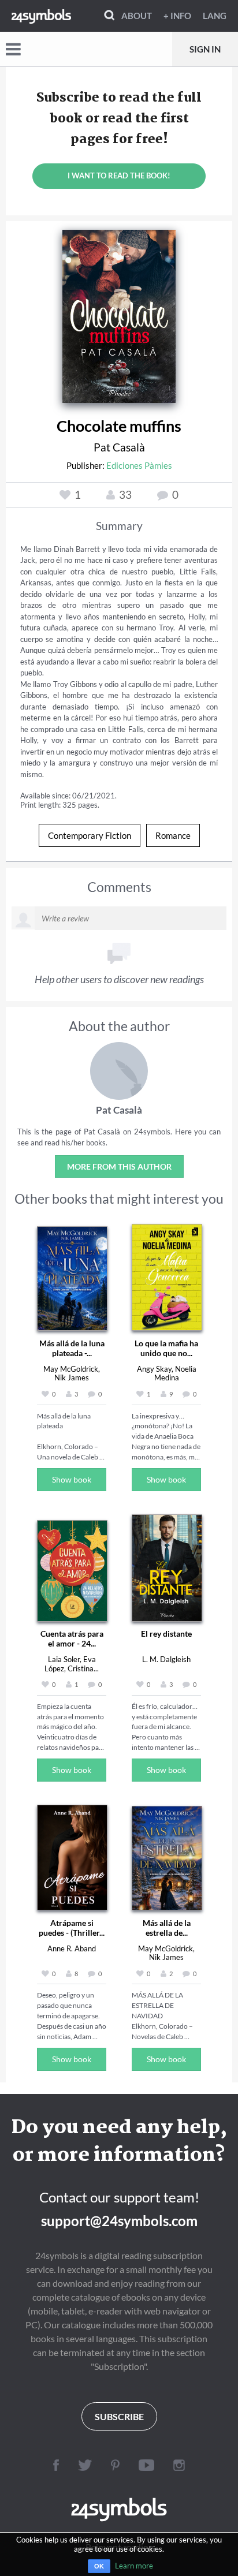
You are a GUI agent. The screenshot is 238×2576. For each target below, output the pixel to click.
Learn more (134, 2566)
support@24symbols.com (119, 2221)
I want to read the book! (119, 176)
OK (99, 2566)
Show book (72, 1479)
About (137, 16)
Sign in (205, 49)
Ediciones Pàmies (139, 465)
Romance (173, 835)
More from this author (119, 1166)
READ (119, 312)
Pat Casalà (119, 447)
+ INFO (177, 16)
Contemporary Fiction (90, 835)
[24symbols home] (41, 16)
